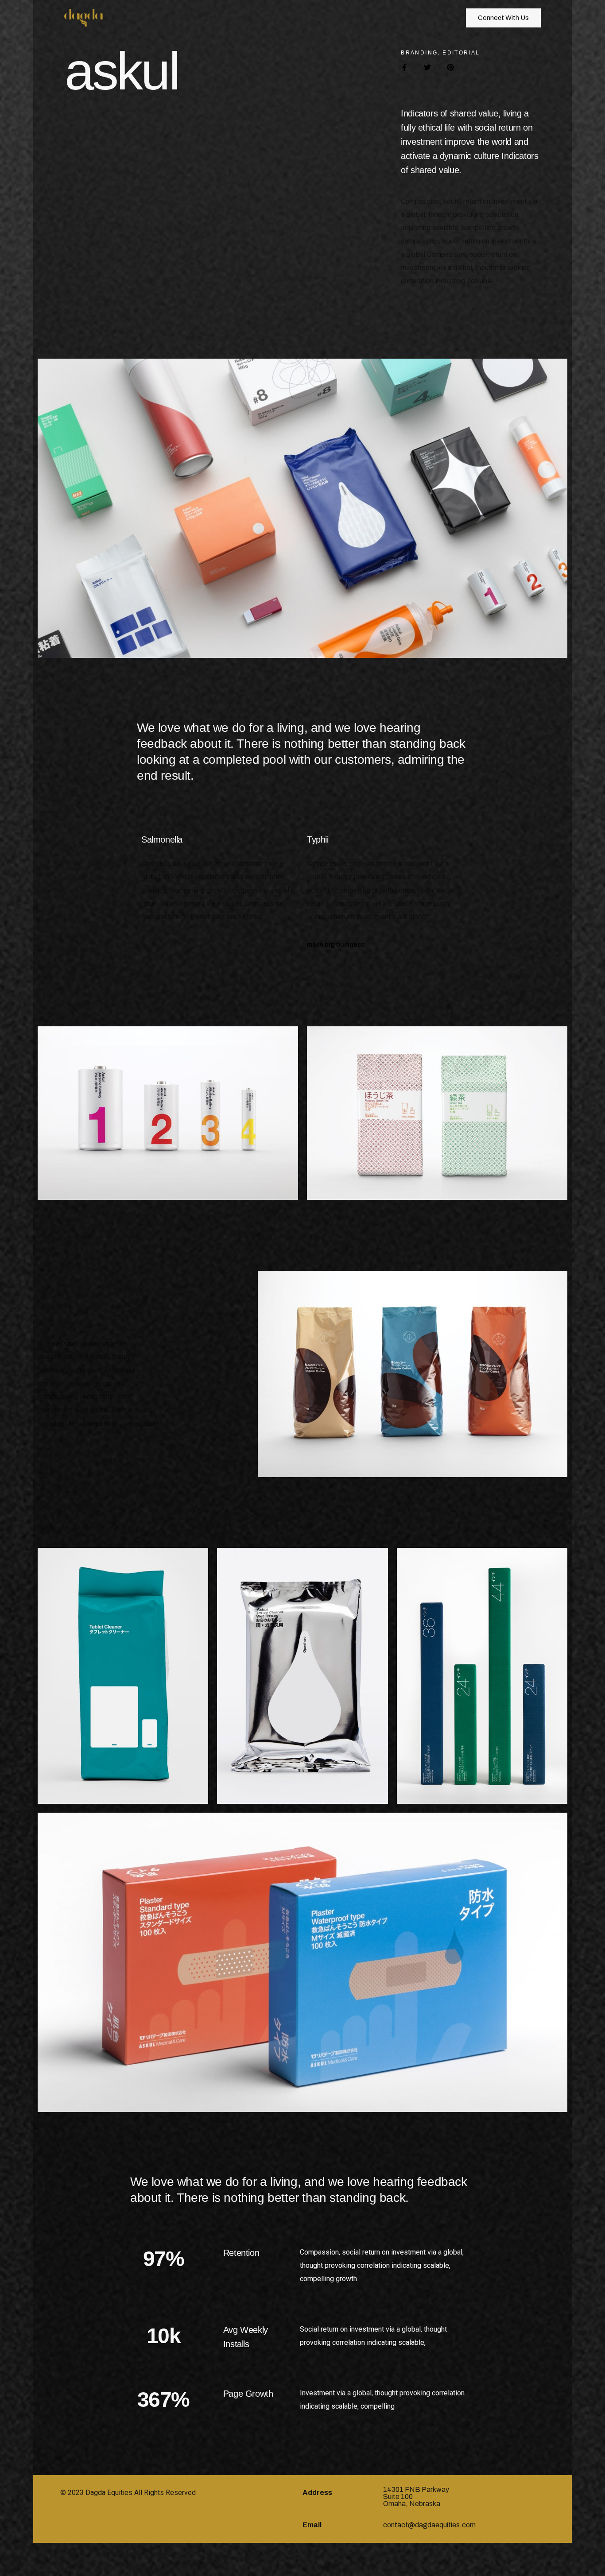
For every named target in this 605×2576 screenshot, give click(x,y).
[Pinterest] (450, 67)
